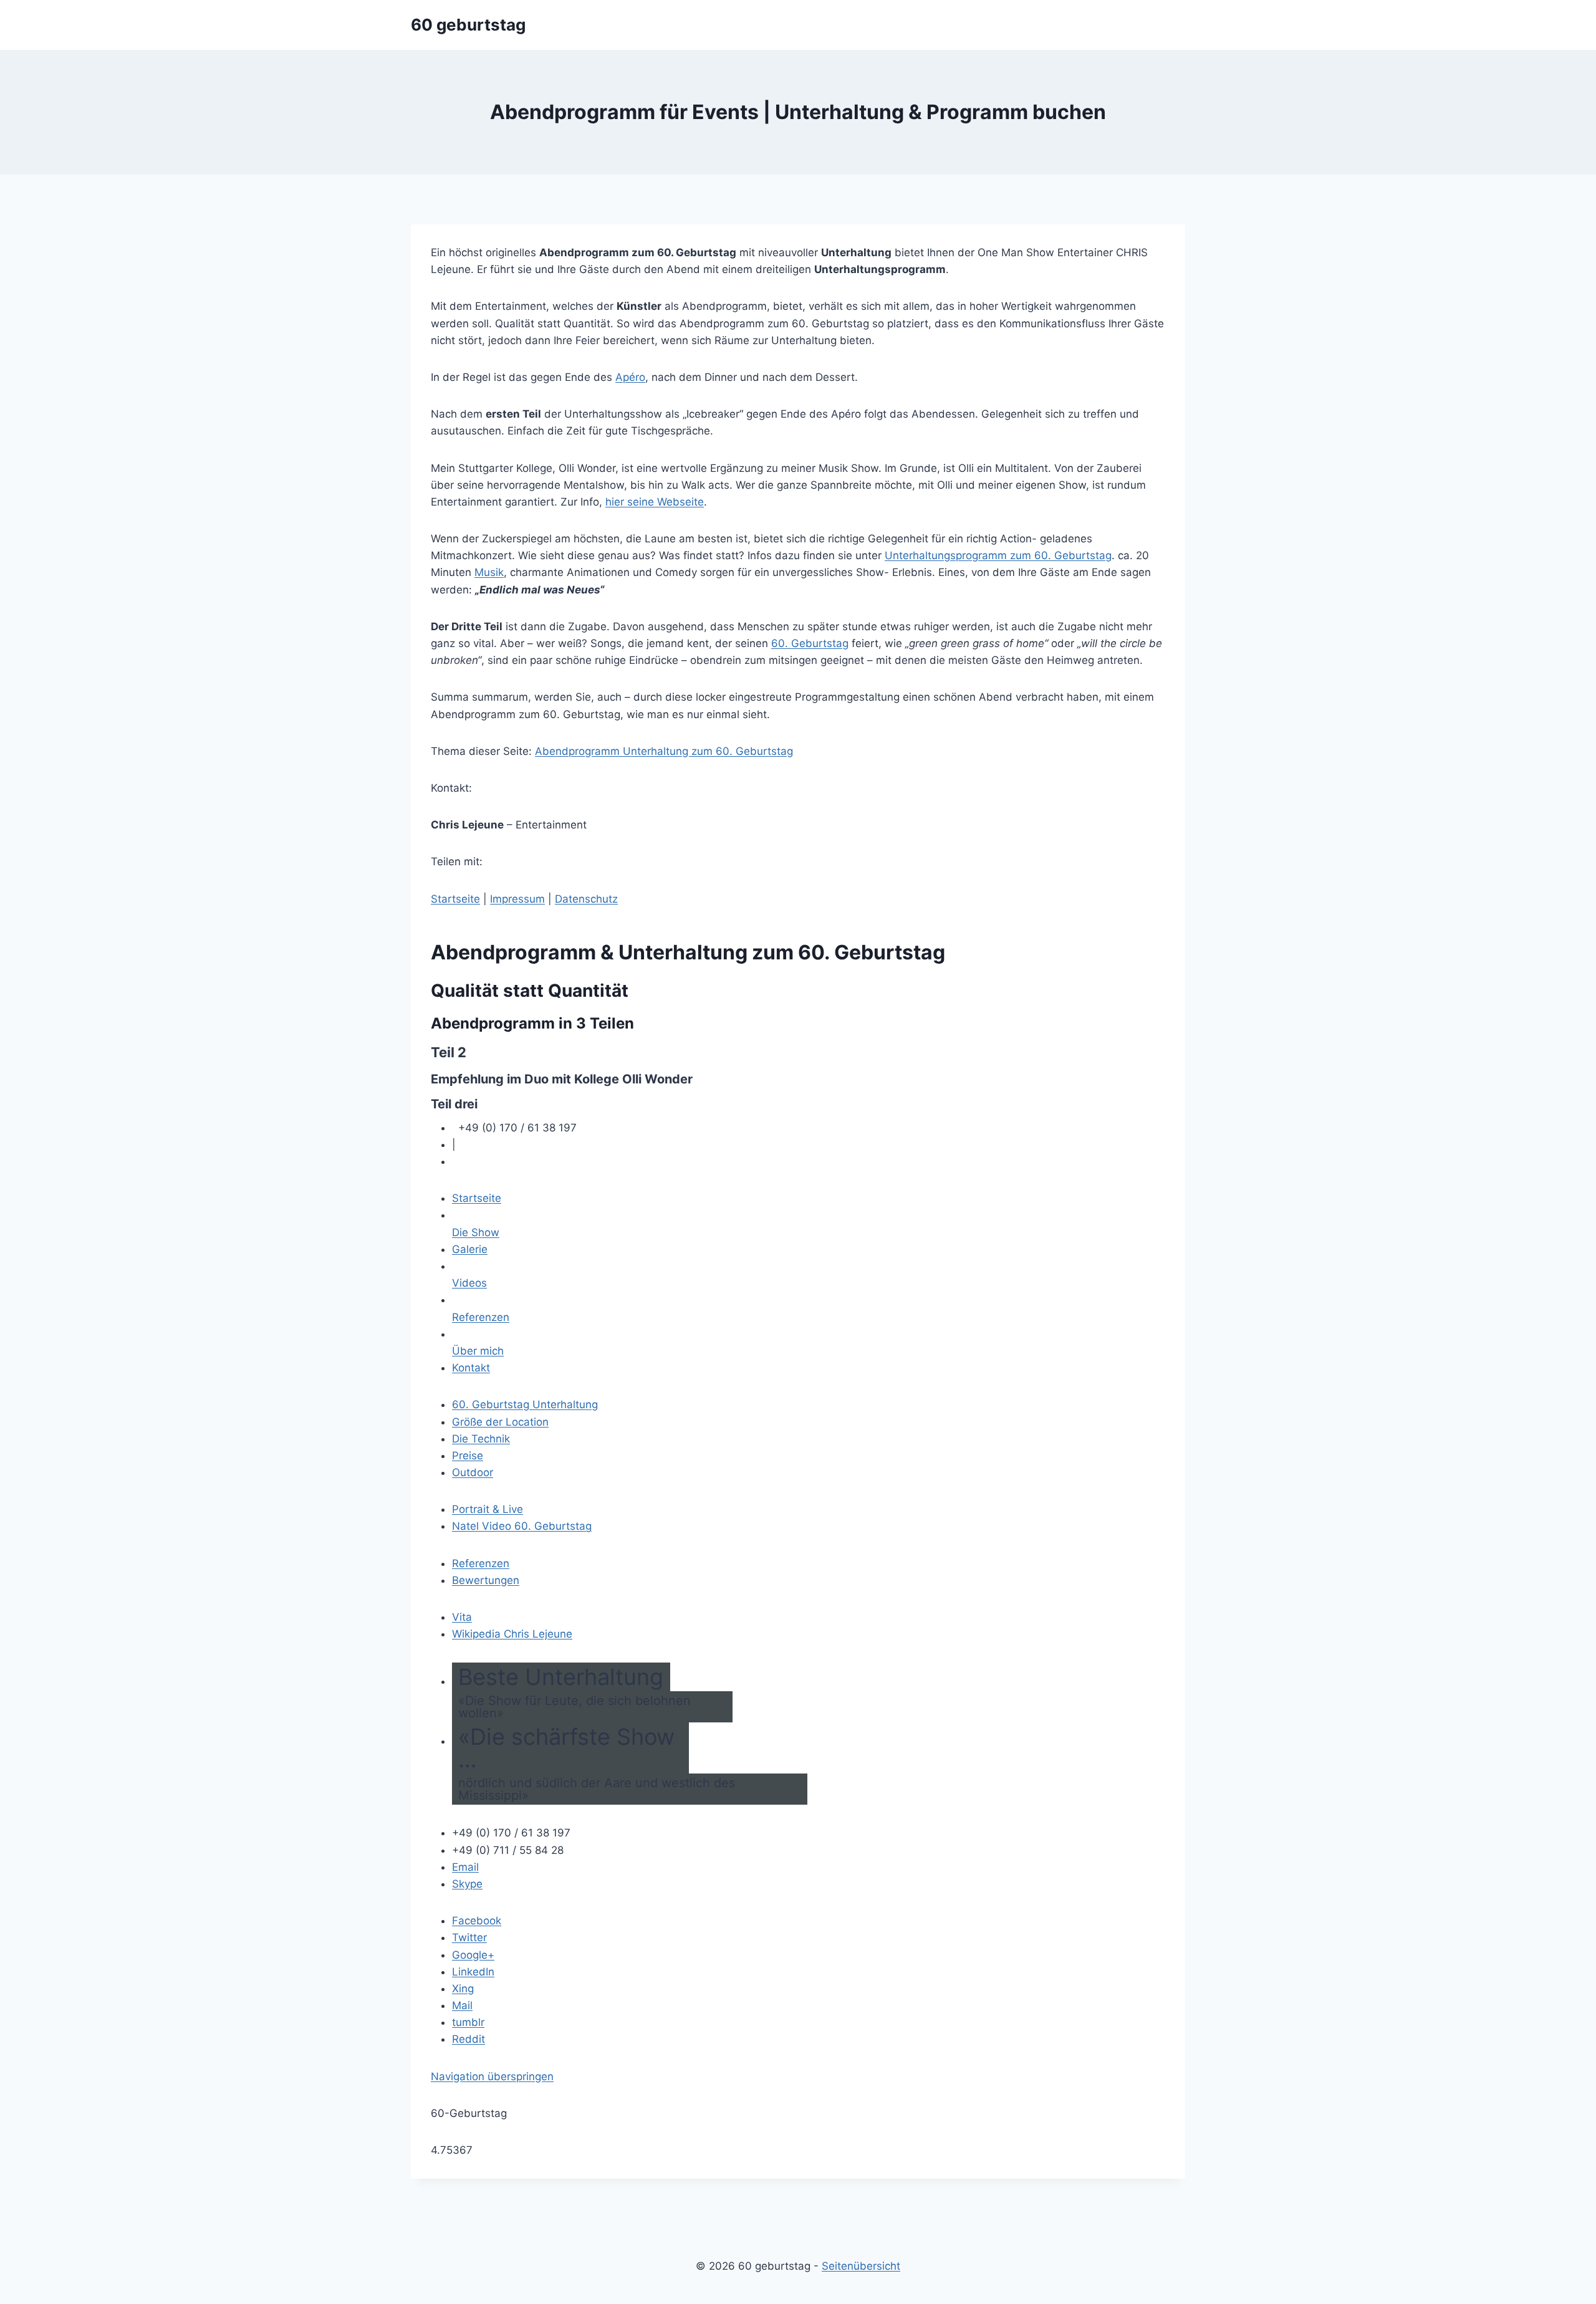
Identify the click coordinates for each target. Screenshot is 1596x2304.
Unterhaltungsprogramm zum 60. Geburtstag (998, 555)
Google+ (473, 1955)
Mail (462, 2005)
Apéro (630, 377)
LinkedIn (473, 1972)
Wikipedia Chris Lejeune (512, 1634)
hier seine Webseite (655, 502)
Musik (489, 572)
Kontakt (471, 1368)
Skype (467, 1884)
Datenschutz (586, 899)
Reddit (469, 2039)
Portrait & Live (488, 1509)
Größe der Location (500, 1422)
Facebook (477, 1921)
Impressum (517, 899)
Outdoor (473, 1472)
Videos (469, 1283)
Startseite (455, 899)
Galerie (470, 1249)
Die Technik (481, 1439)
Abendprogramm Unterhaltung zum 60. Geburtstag (664, 751)
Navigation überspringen (492, 2076)
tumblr (468, 2022)
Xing (463, 1989)
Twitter (469, 1937)
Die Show (476, 1232)
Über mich (478, 1351)
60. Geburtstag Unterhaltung (525, 1404)
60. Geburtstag (810, 643)
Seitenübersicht (861, 2266)
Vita (462, 1617)
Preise (468, 1456)
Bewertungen (486, 1580)
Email (465, 1867)
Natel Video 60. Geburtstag (522, 1526)
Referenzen (481, 1317)
